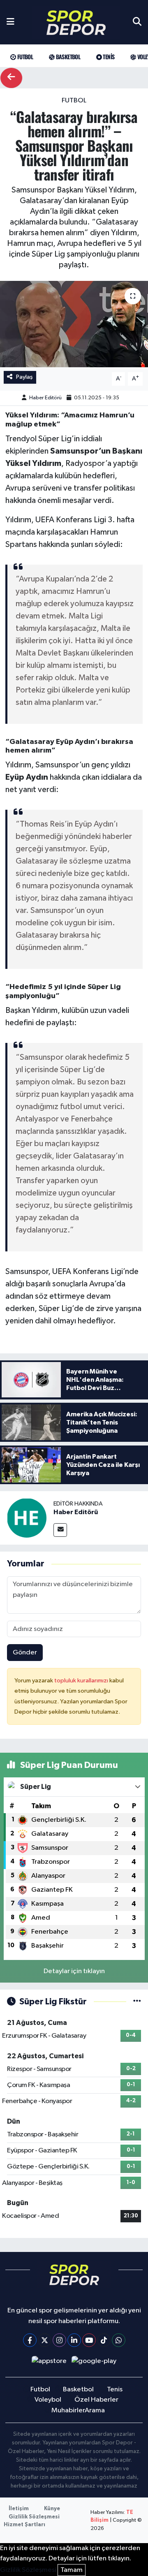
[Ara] (137, 22)
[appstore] (49, 2363)
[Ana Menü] (10, 22)
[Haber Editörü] (27, 1518)
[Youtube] (89, 2340)
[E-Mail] (60, 1530)
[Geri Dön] (11, 78)
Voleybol (48, 2400)
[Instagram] (59, 2340)
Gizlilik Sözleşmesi (34, 2517)
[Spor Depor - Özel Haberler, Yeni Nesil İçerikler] (76, 22)
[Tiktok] (104, 2340)
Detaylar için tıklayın (74, 1971)
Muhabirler (68, 2410)
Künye (52, 2509)
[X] (45, 2340)
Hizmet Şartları (24, 2525)
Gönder (25, 1653)
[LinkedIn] (74, 2340)
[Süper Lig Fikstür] (137, 2002)
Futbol (24, 57)
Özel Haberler (96, 2400)
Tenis (108, 57)
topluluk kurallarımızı (82, 1681)
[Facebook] (30, 2340)
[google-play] (94, 2363)
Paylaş (24, 377)
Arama (95, 2410)
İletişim (19, 2509)
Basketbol (67, 57)
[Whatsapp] (119, 2340)
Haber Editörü (45, 398)
